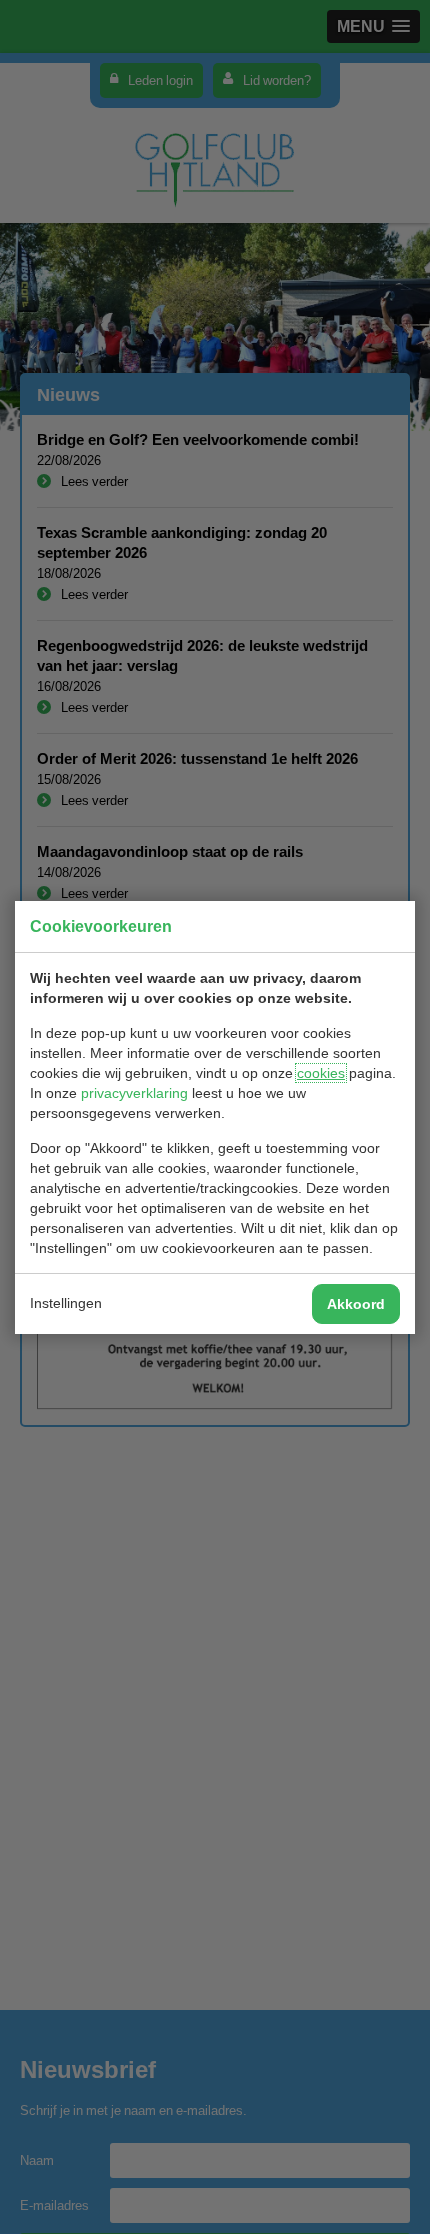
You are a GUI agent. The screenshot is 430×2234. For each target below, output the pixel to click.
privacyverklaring (134, 1093)
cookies (321, 1073)
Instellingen (66, 1303)
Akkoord (356, 1304)
